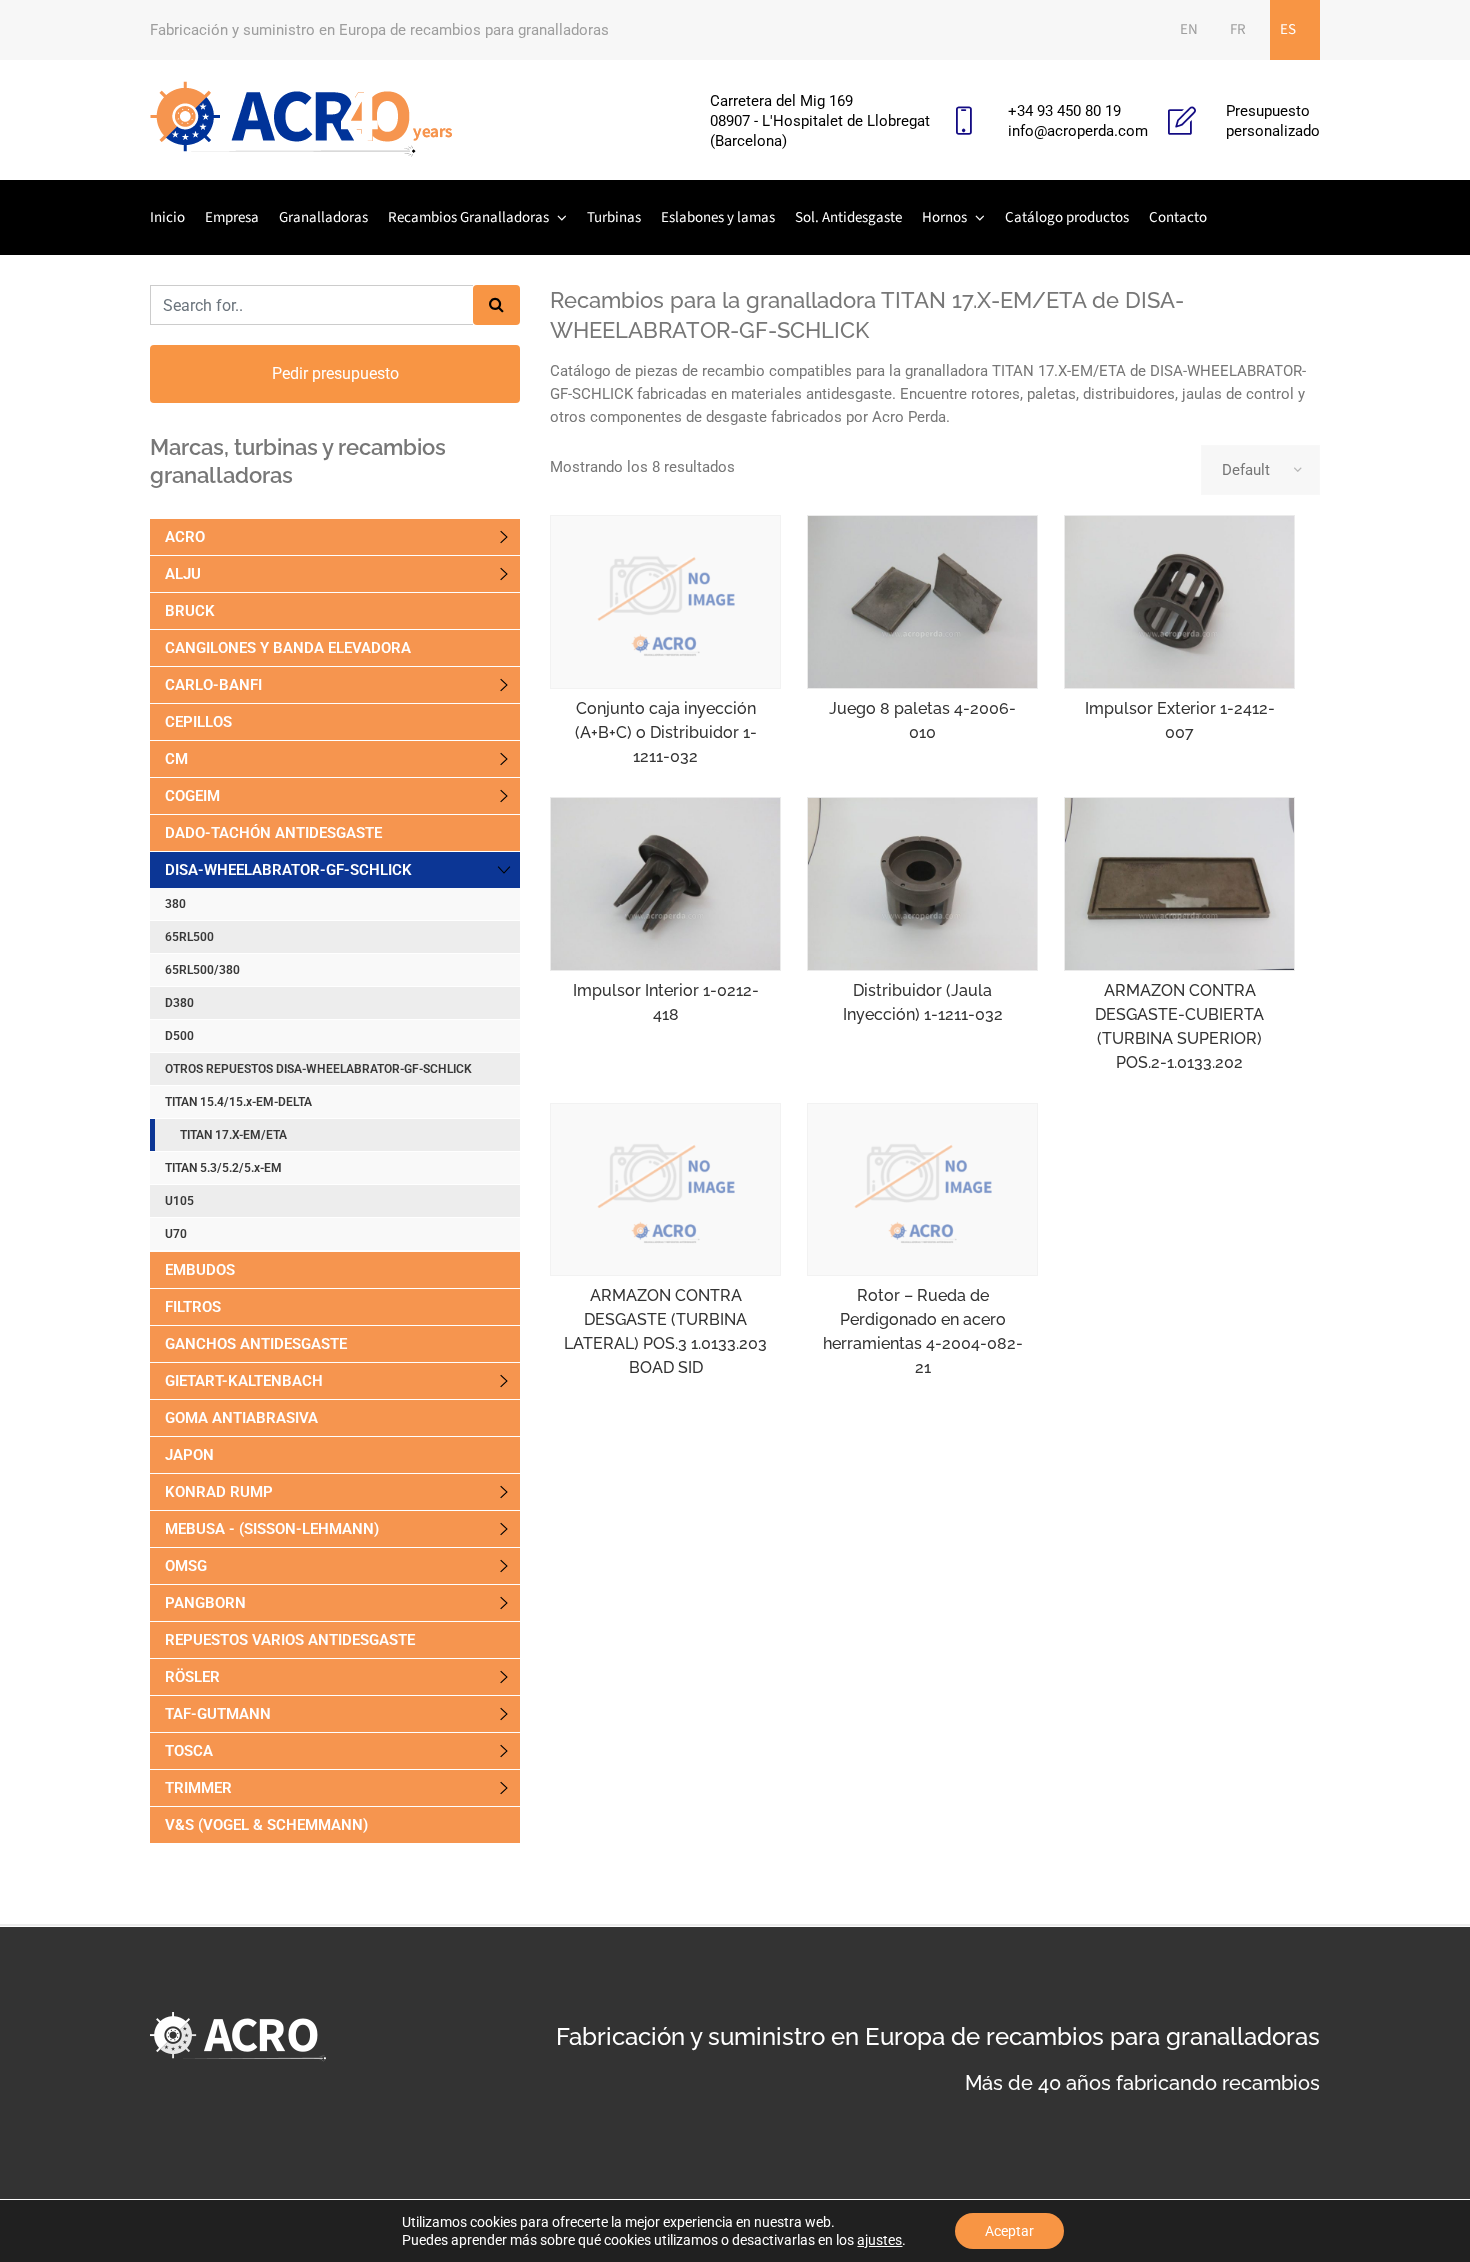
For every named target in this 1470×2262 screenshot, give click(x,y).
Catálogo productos (1067, 217)
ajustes (879, 2240)
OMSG (186, 1566)
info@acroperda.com (1078, 131)
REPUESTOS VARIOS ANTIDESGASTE (290, 1640)
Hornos (944, 217)
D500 (179, 1036)
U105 (181, 1201)
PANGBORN (205, 1603)
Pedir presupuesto (335, 373)
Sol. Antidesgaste (848, 217)
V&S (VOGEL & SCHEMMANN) (266, 1825)
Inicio (167, 217)
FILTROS (193, 1307)
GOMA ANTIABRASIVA (241, 1418)
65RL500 (189, 937)
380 (175, 904)
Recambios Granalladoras (468, 217)
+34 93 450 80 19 (1064, 111)
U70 (176, 1234)
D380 (179, 1003)
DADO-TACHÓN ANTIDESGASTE (273, 833)
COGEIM (192, 796)
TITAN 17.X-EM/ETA (233, 1135)
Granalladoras (323, 217)
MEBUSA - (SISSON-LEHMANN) (272, 1529)
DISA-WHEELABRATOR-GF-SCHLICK (288, 870)
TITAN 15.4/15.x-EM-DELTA (238, 1102)
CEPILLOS (198, 722)
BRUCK (190, 611)
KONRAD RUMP (219, 1492)
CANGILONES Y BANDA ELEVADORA (288, 648)
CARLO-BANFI (213, 685)
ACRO (185, 537)
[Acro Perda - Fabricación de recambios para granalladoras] (301, 120)
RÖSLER (192, 1677)
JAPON (189, 1455)
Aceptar (1009, 2231)
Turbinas (614, 217)
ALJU (183, 574)
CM (176, 759)
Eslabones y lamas (718, 217)
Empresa (232, 217)
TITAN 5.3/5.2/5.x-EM (223, 1168)
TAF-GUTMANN (218, 1714)
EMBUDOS (200, 1270)
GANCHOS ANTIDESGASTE (256, 1344)
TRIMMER (198, 1788)
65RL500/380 (202, 970)
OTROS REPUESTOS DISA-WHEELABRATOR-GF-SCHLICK (318, 1069)
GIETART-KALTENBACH (244, 1381)
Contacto (1178, 217)
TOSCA (189, 1751)
